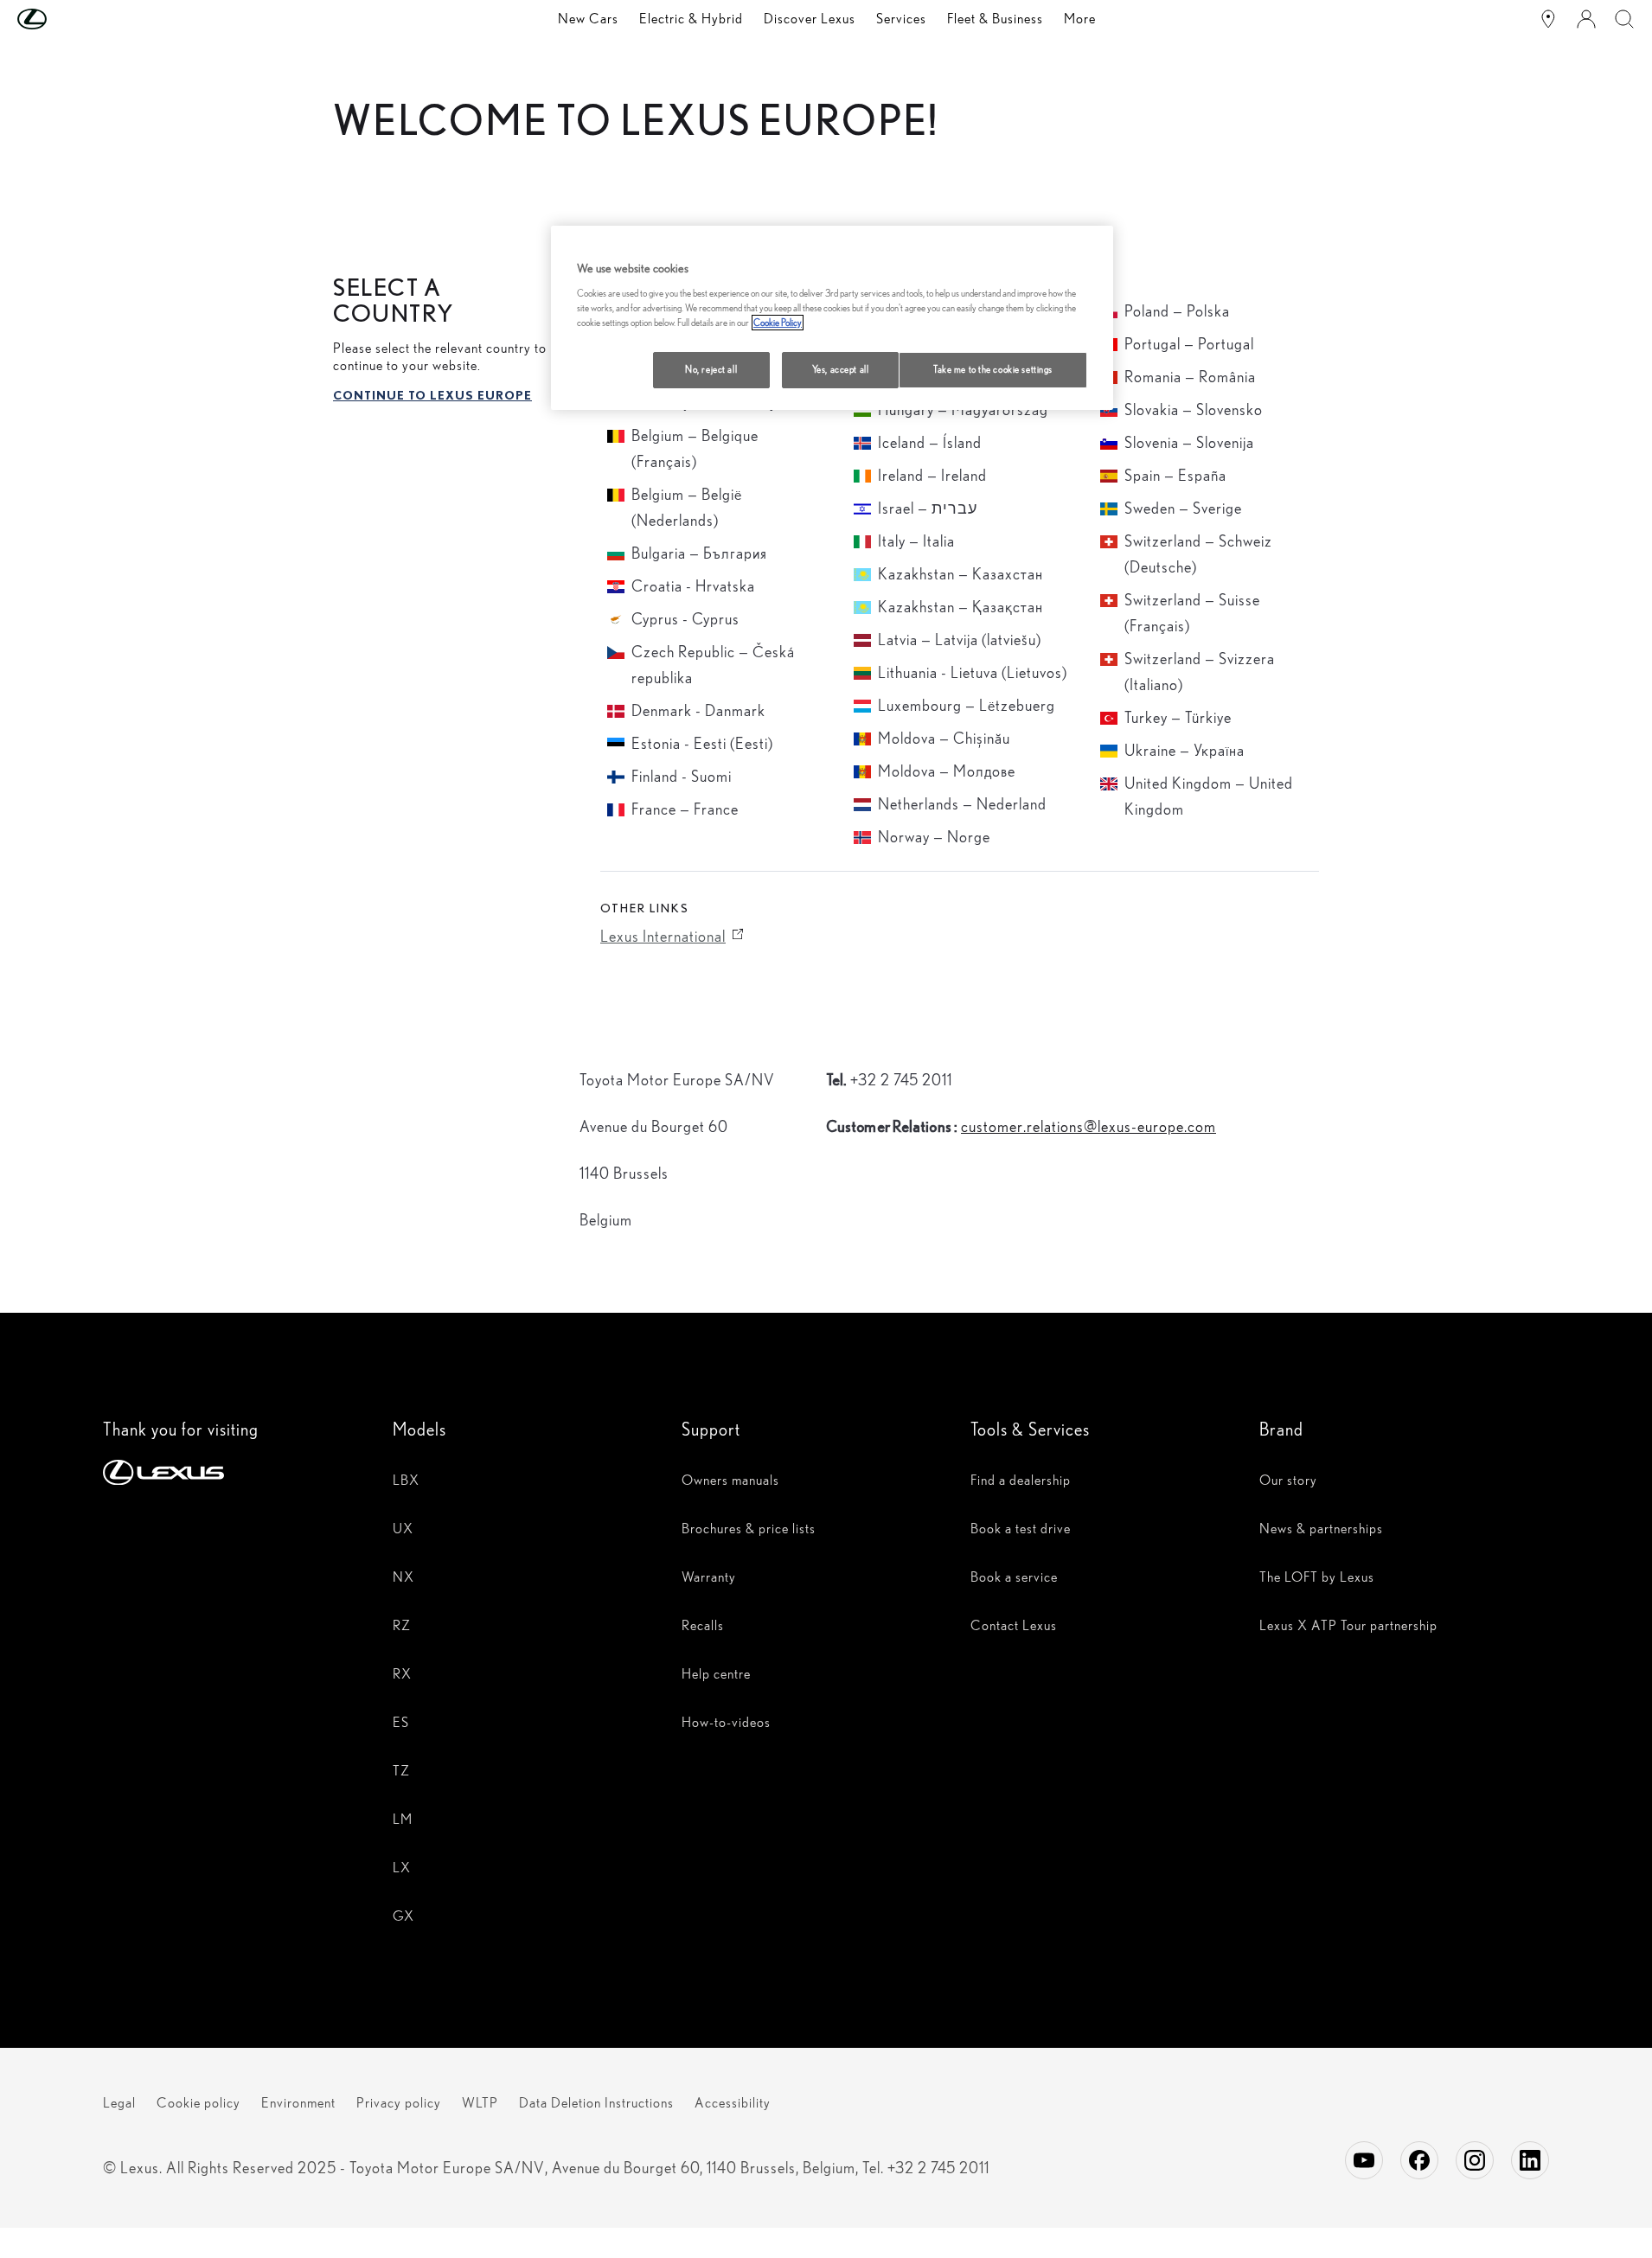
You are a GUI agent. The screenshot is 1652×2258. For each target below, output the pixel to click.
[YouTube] (1364, 2160)
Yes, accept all (841, 369)
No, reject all (711, 369)
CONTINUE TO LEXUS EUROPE (432, 395)
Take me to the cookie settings (993, 369)
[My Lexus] (1586, 19)
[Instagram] (1475, 2160)
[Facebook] (1419, 2160)
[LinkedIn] (1530, 2160)
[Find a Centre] (1548, 19)
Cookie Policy (778, 323)
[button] (67, 19)
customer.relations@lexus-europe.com (1089, 1126)
